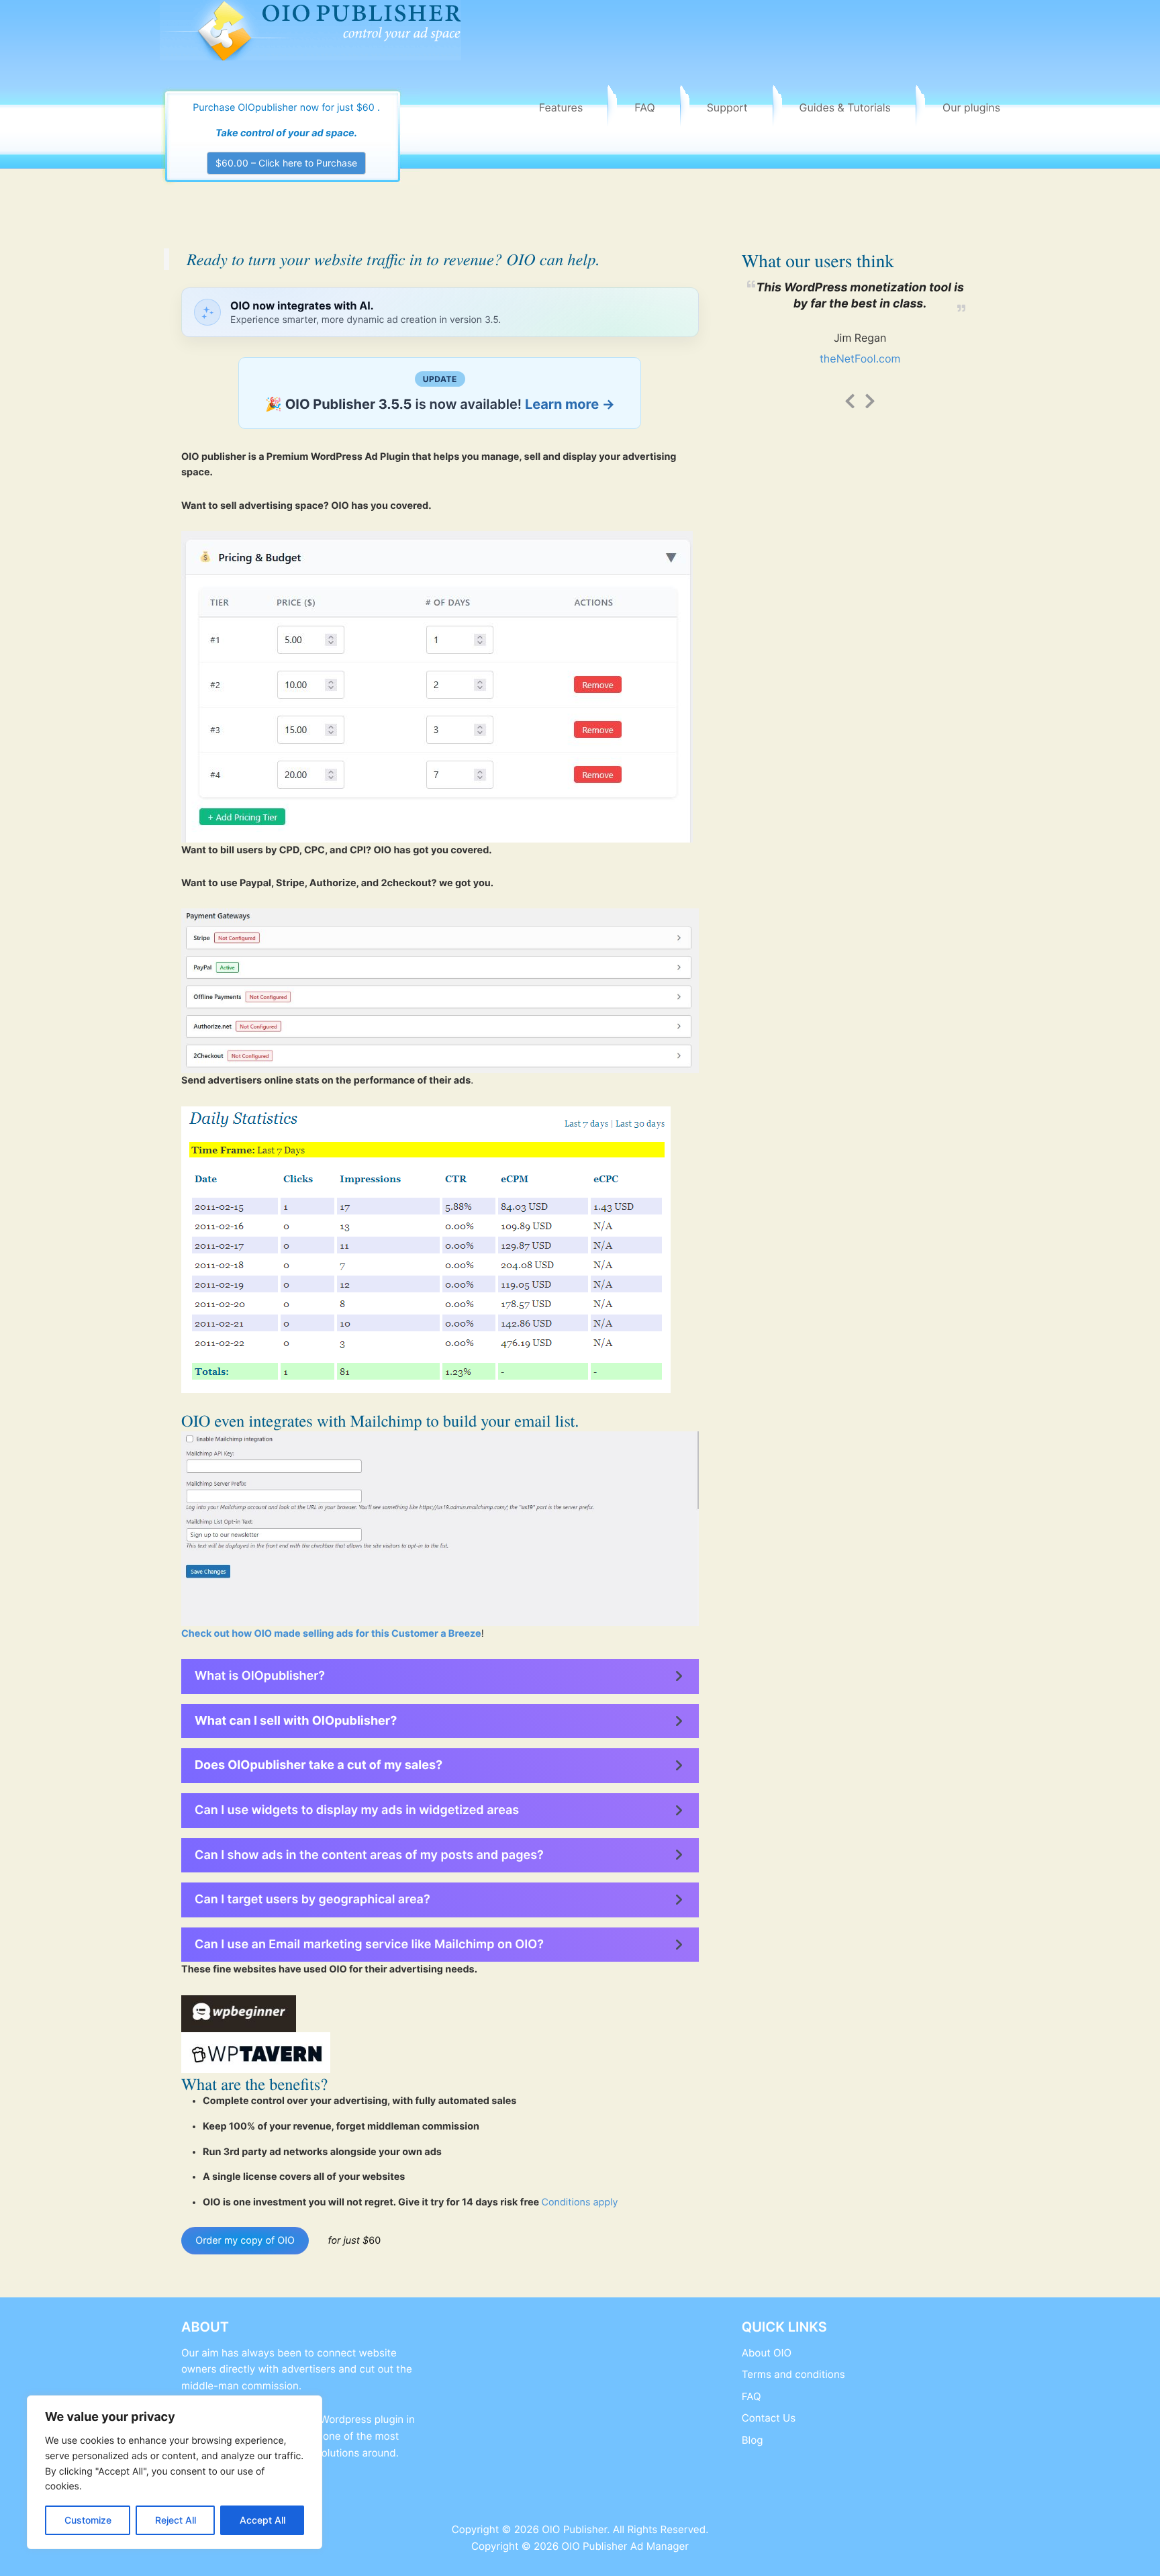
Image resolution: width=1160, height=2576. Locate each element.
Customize (88, 2520)
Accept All (262, 2520)
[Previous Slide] (850, 399)
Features (561, 107)
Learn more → (570, 404)
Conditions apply (579, 2202)
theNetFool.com (860, 359)
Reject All (176, 2520)
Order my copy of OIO (245, 2241)
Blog (753, 2440)
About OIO (767, 2353)
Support (727, 107)
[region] (175, 2472)
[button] (440, 1676)
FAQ (644, 107)
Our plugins (971, 107)
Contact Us (769, 2418)
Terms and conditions (793, 2374)
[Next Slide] (870, 399)
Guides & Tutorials (845, 107)
